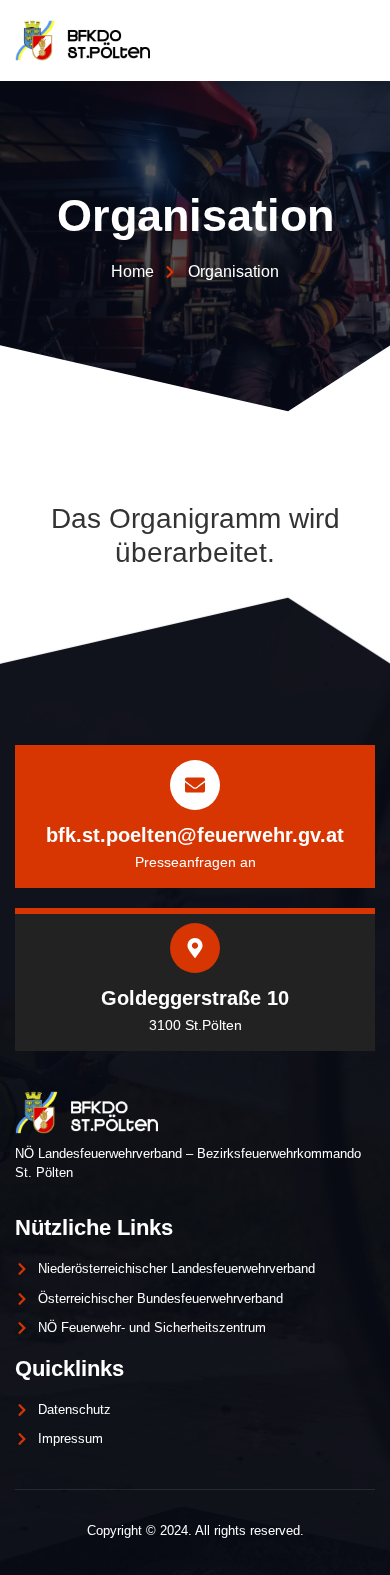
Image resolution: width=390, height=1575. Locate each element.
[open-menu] (356, 40)
